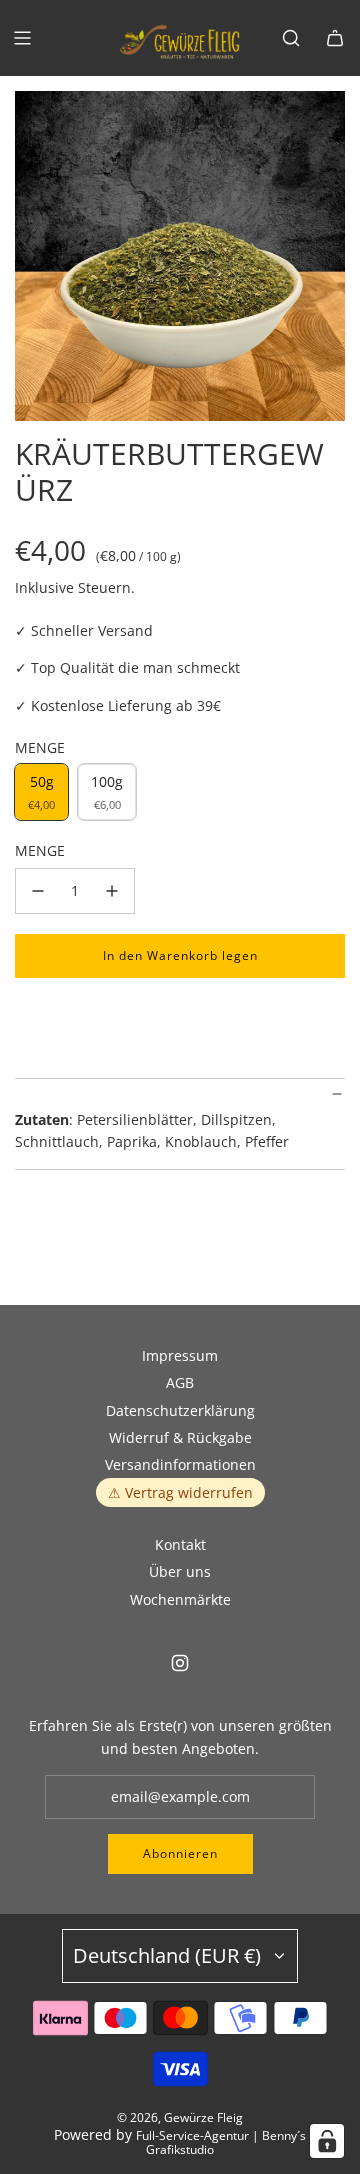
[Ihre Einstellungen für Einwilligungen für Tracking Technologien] (327, 2141)
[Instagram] (180, 1663)
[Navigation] (22, 38)
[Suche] (291, 38)
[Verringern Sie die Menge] (38, 891)
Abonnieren (180, 1853)
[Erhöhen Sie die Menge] (112, 891)
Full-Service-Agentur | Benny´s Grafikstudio (221, 2142)
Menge (40, 850)
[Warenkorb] (335, 38)
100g (107, 791)
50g (41, 791)
